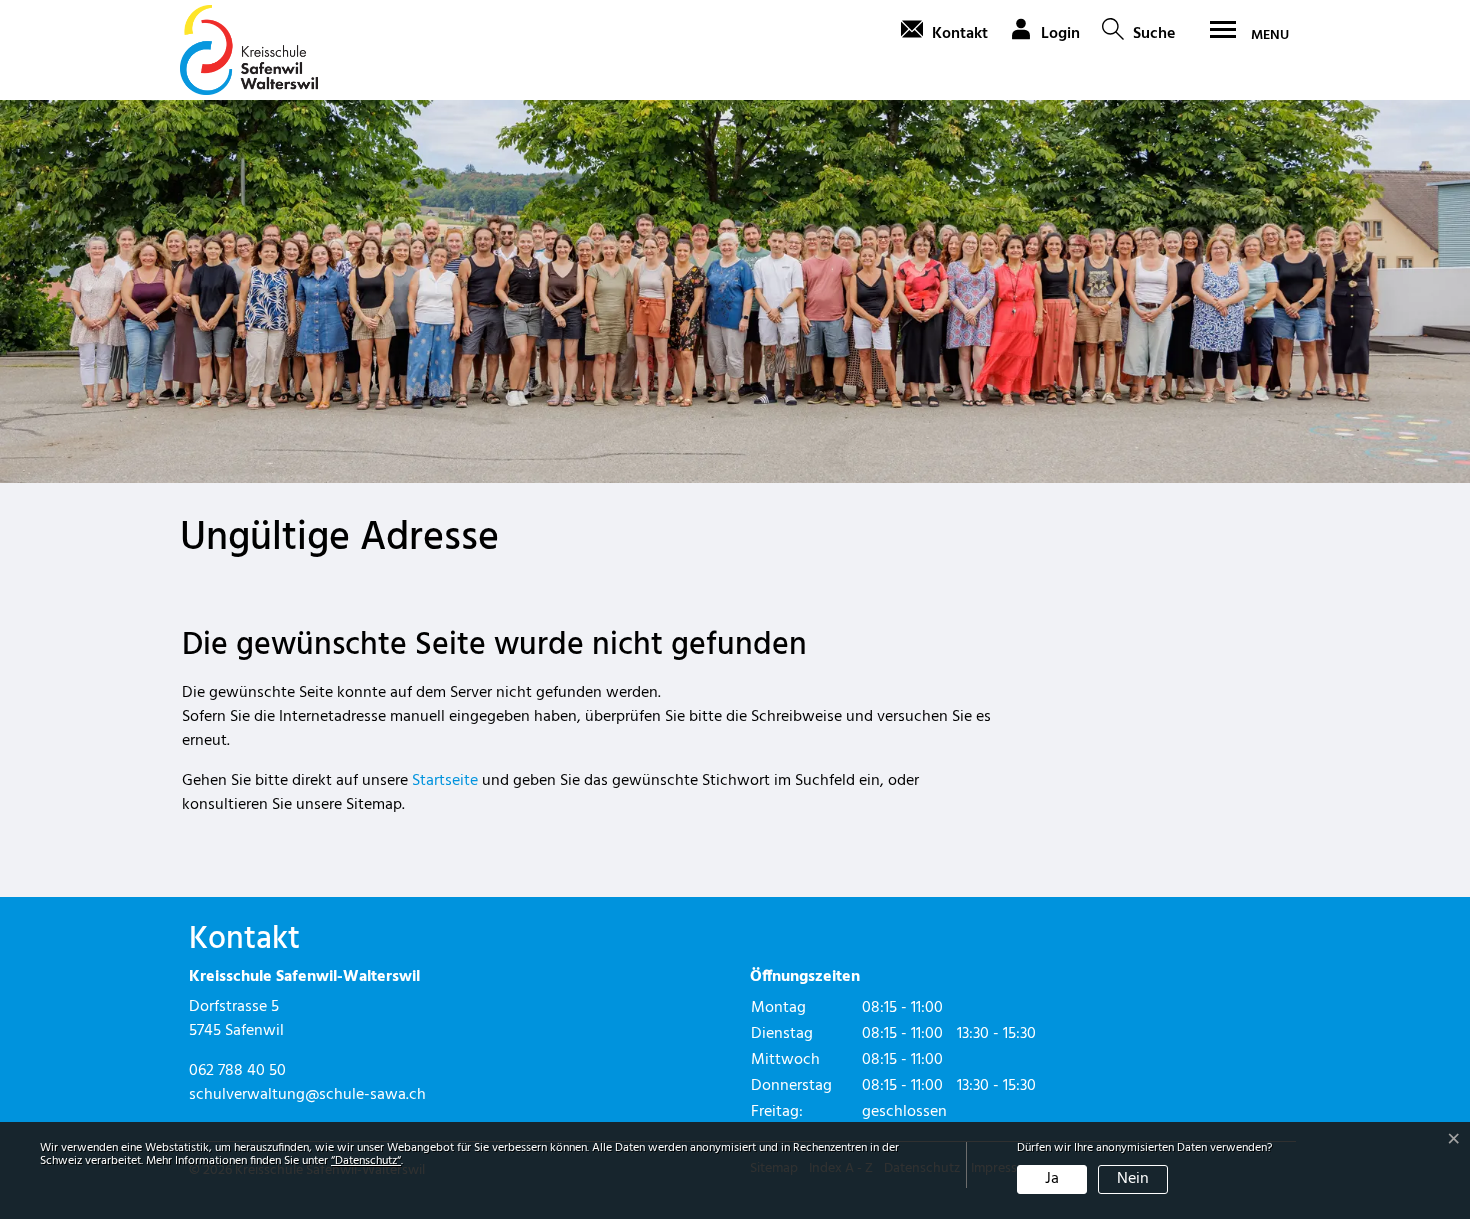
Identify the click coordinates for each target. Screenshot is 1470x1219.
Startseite (445, 781)
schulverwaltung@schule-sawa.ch (307, 1095)
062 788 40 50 (237, 1071)
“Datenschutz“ (366, 1161)
